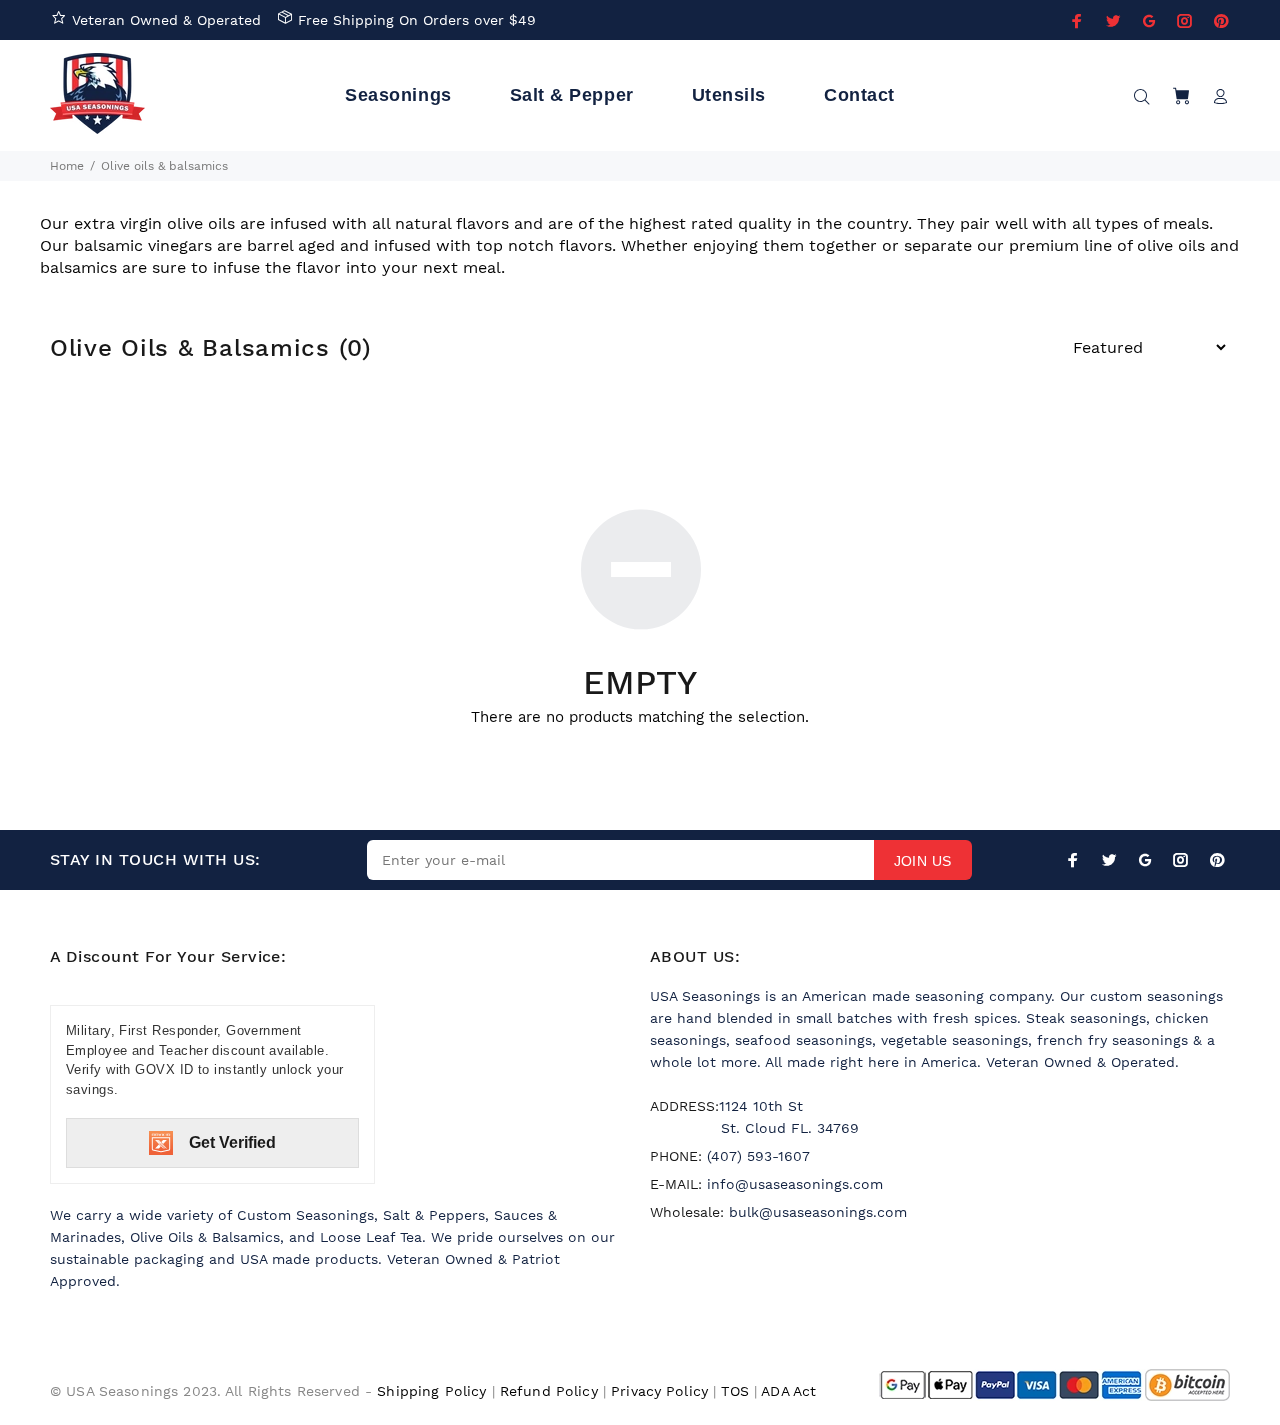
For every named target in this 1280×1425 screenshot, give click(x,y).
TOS (734, 1391)
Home (67, 166)
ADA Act (788, 1391)
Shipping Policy (431, 1391)
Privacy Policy (659, 1391)
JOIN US (923, 861)
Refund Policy (549, 1391)
